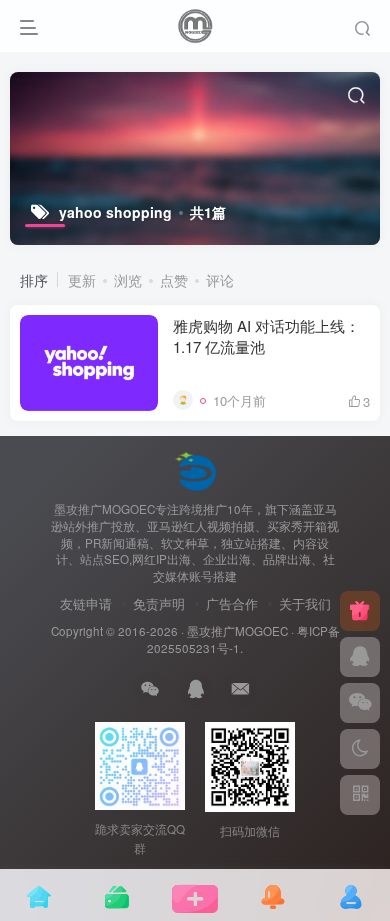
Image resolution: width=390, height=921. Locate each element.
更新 (82, 280)
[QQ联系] (360, 657)
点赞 (174, 280)
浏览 (128, 280)
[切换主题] (360, 749)
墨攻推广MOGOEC (237, 631)
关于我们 (305, 603)
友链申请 (86, 603)
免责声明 (159, 603)
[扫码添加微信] (360, 703)
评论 (220, 280)
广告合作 (232, 603)
